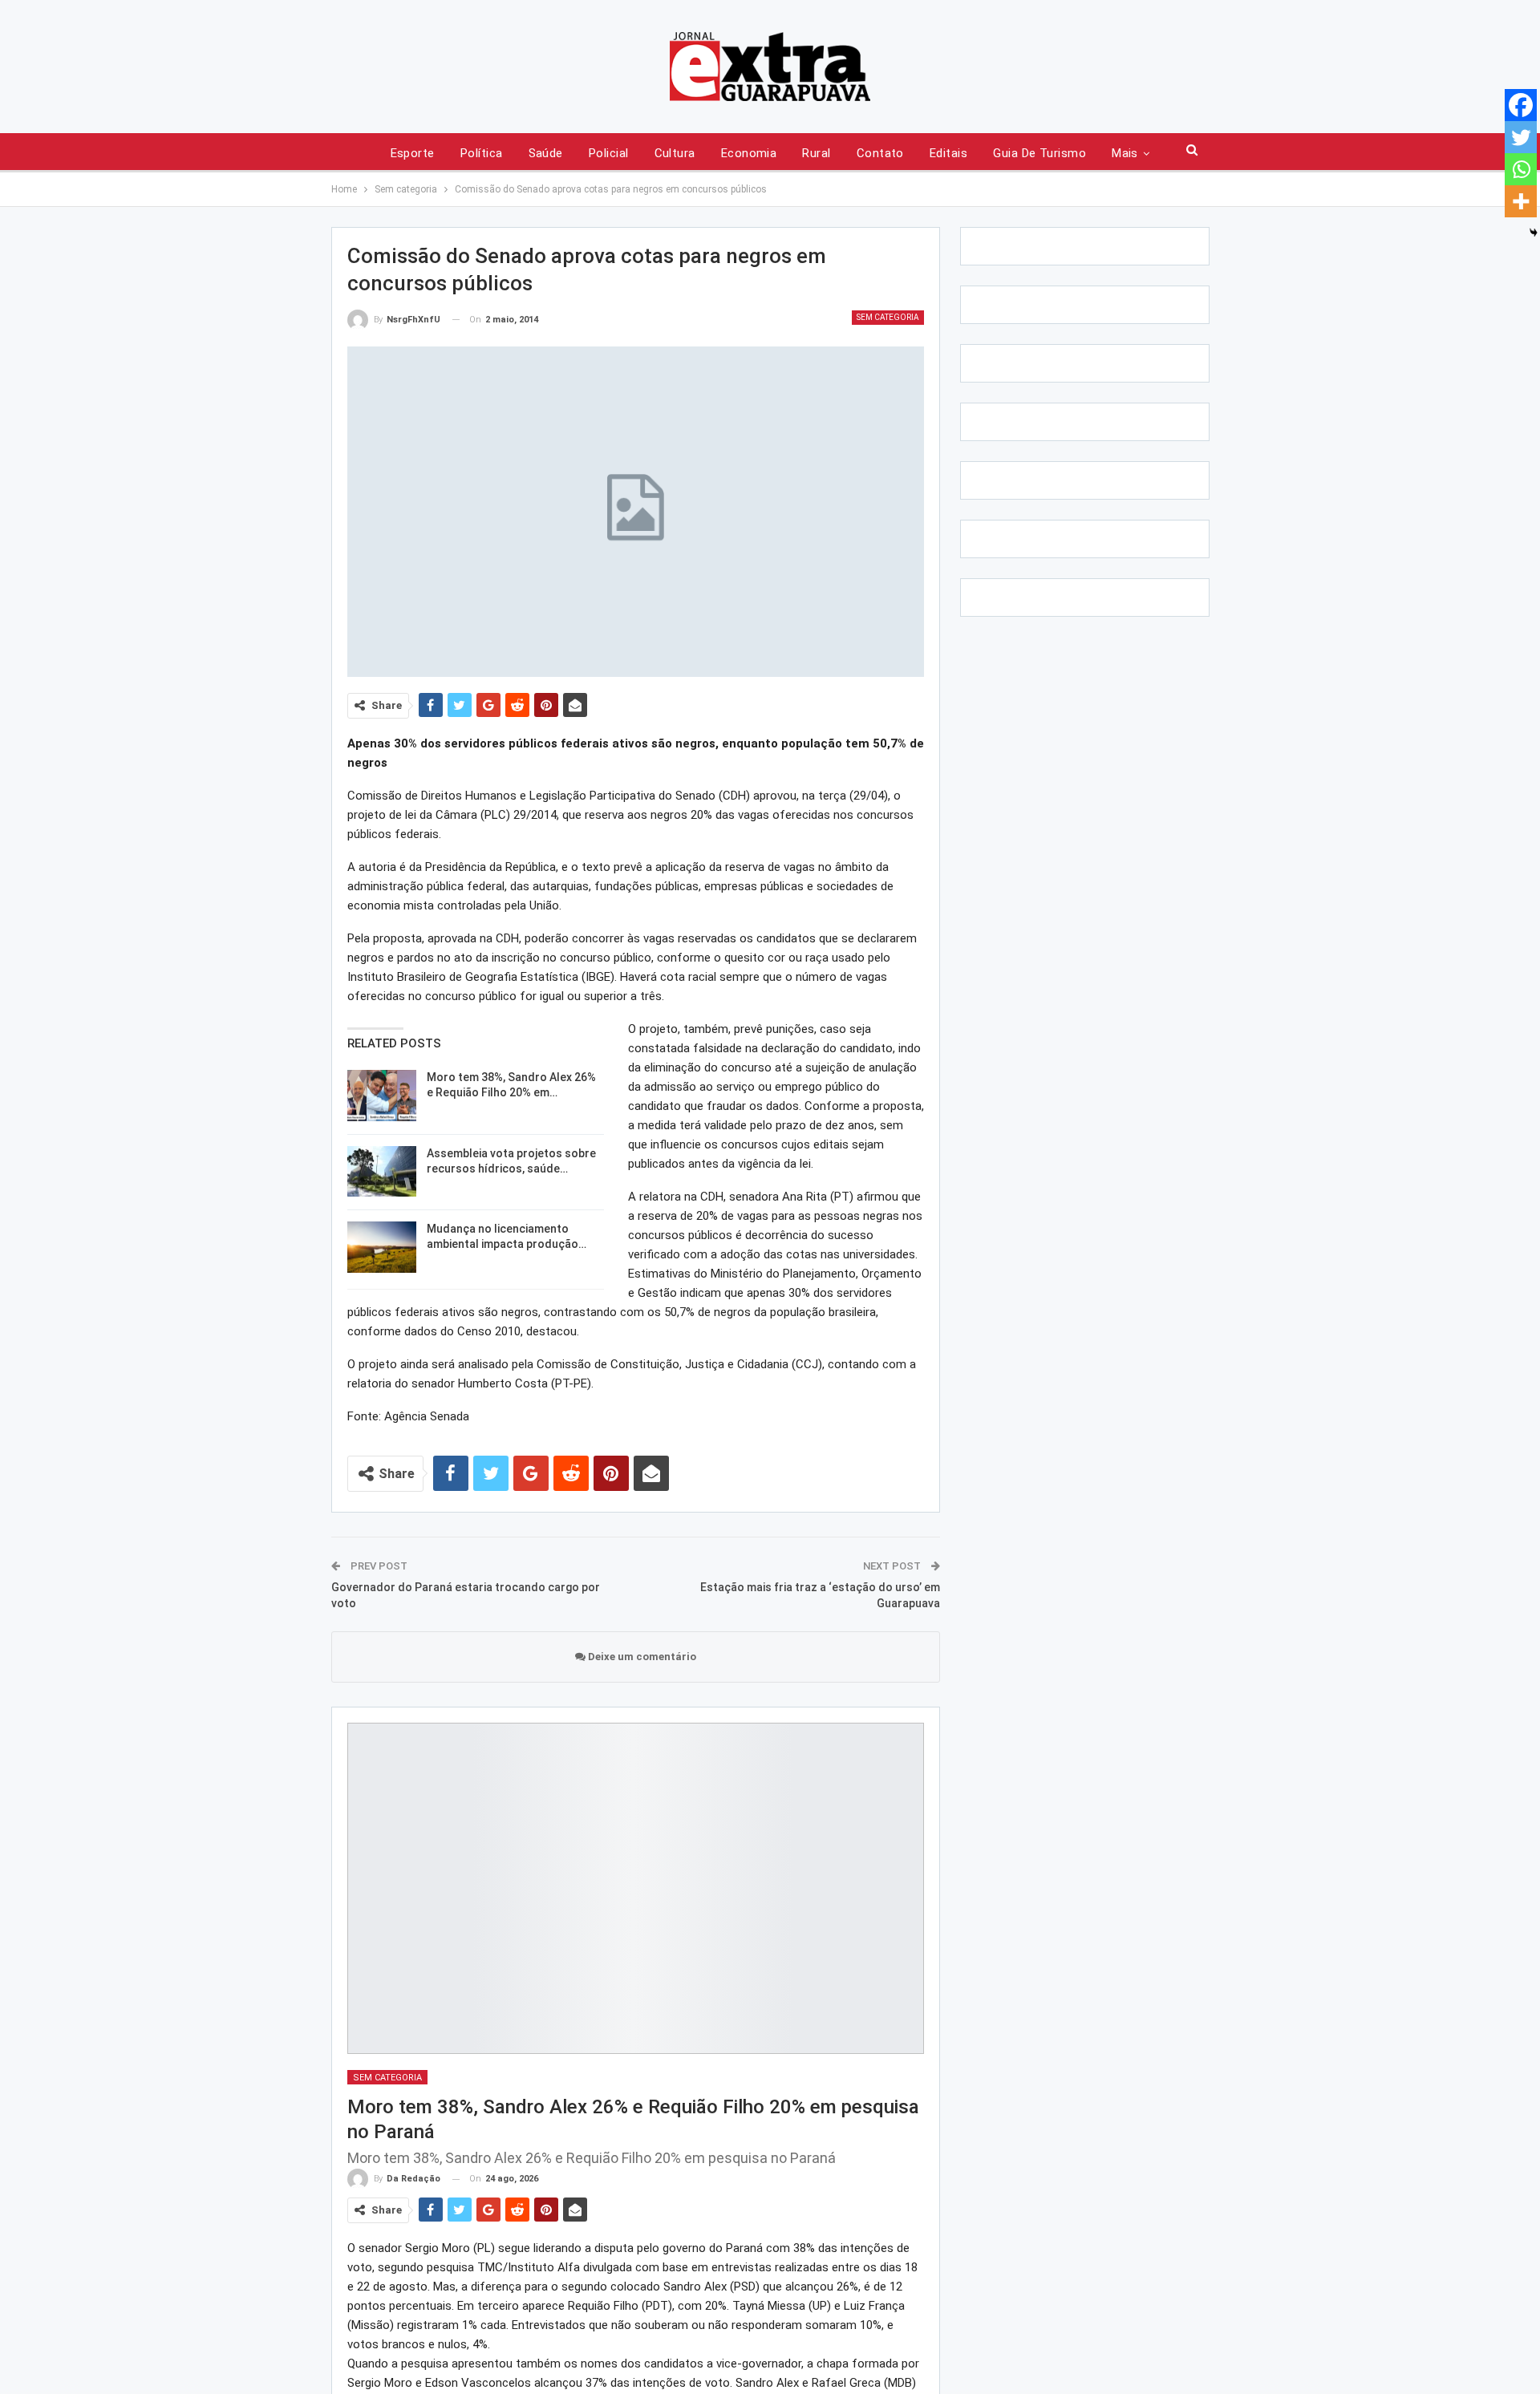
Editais (948, 153)
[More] (1521, 201)
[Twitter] (1521, 137)
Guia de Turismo (1039, 153)
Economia (749, 153)
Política (482, 153)
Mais (1125, 153)
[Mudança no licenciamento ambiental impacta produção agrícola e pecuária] (382, 1247)
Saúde (546, 153)
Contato (880, 153)
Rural (816, 153)
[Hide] (1534, 233)
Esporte (413, 153)
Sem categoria (888, 317)
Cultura (675, 153)
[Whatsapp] (1521, 169)
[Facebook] (1521, 105)
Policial (609, 153)
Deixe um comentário (641, 1657)
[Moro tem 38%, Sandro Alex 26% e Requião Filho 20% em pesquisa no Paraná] (382, 1096)
